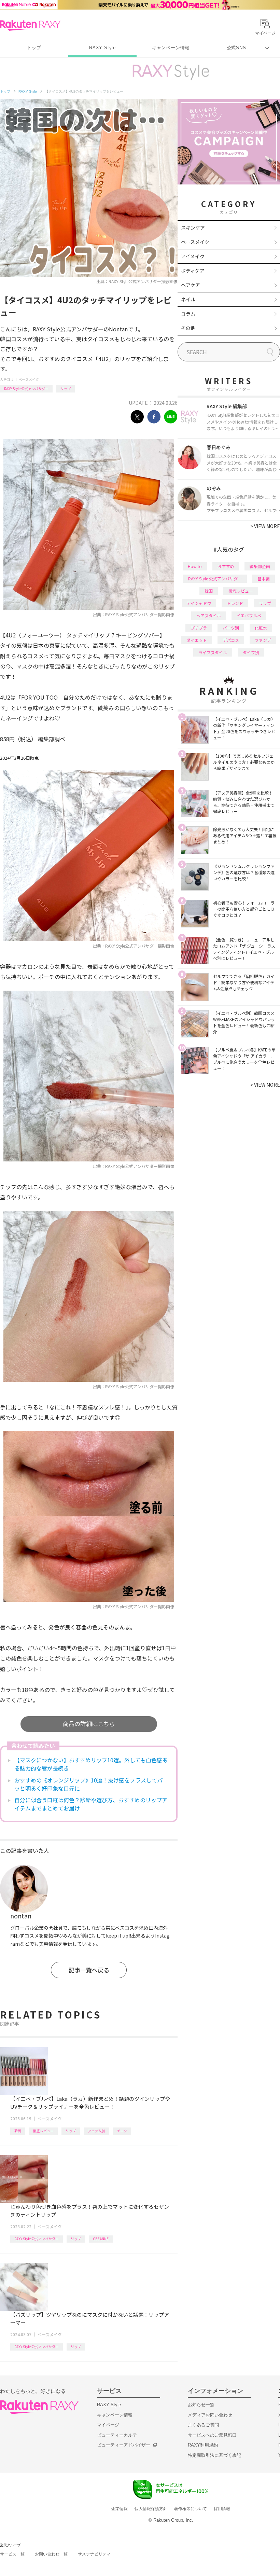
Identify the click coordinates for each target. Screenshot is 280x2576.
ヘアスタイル (209, 615)
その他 (188, 328)
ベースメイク (29, 379)
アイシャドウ (199, 603)
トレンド (235, 603)
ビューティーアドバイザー (124, 2445)
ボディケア (193, 271)
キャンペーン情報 (171, 48)
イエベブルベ (249, 615)
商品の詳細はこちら (89, 1724)
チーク (122, 2131)
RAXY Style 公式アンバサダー (26, 389)
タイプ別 (251, 652)
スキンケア (193, 228)
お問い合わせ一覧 (51, 2554)
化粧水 (261, 628)
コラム (188, 314)
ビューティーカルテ (117, 2435)
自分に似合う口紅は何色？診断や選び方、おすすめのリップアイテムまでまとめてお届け (91, 1804)
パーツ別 (231, 628)
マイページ (108, 2425)
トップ (34, 48)
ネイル (188, 299)
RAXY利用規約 (203, 2445)
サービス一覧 (12, 2554)
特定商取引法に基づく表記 (214, 2455)
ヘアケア (191, 285)
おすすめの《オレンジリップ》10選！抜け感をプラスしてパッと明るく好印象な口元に (88, 1784)
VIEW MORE (265, 526)
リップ (66, 389)
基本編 (264, 578)
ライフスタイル (213, 652)
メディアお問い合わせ (210, 2415)
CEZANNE (101, 2239)
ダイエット (197, 640)
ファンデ (263, 640)
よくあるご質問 (203, 2425)
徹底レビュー (43, 2131)
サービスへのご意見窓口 (212, 2435)
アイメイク (193, 256)
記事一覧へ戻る (89, 1970)
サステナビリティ (94, 2554)
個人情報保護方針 (151, 2509)
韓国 (18, 2131)
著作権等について (191, 2509)
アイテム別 (96, 2131)
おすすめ (226, 566)
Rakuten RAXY (30, 25)
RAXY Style (102, 48)
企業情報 (120, 2509)
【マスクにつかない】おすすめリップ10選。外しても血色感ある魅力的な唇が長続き (91, 1764)
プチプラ (199, 628)
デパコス (231, 640)
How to (195, 566)
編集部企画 (260, 566)
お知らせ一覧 (201, 2405)
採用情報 (222, 2509)
